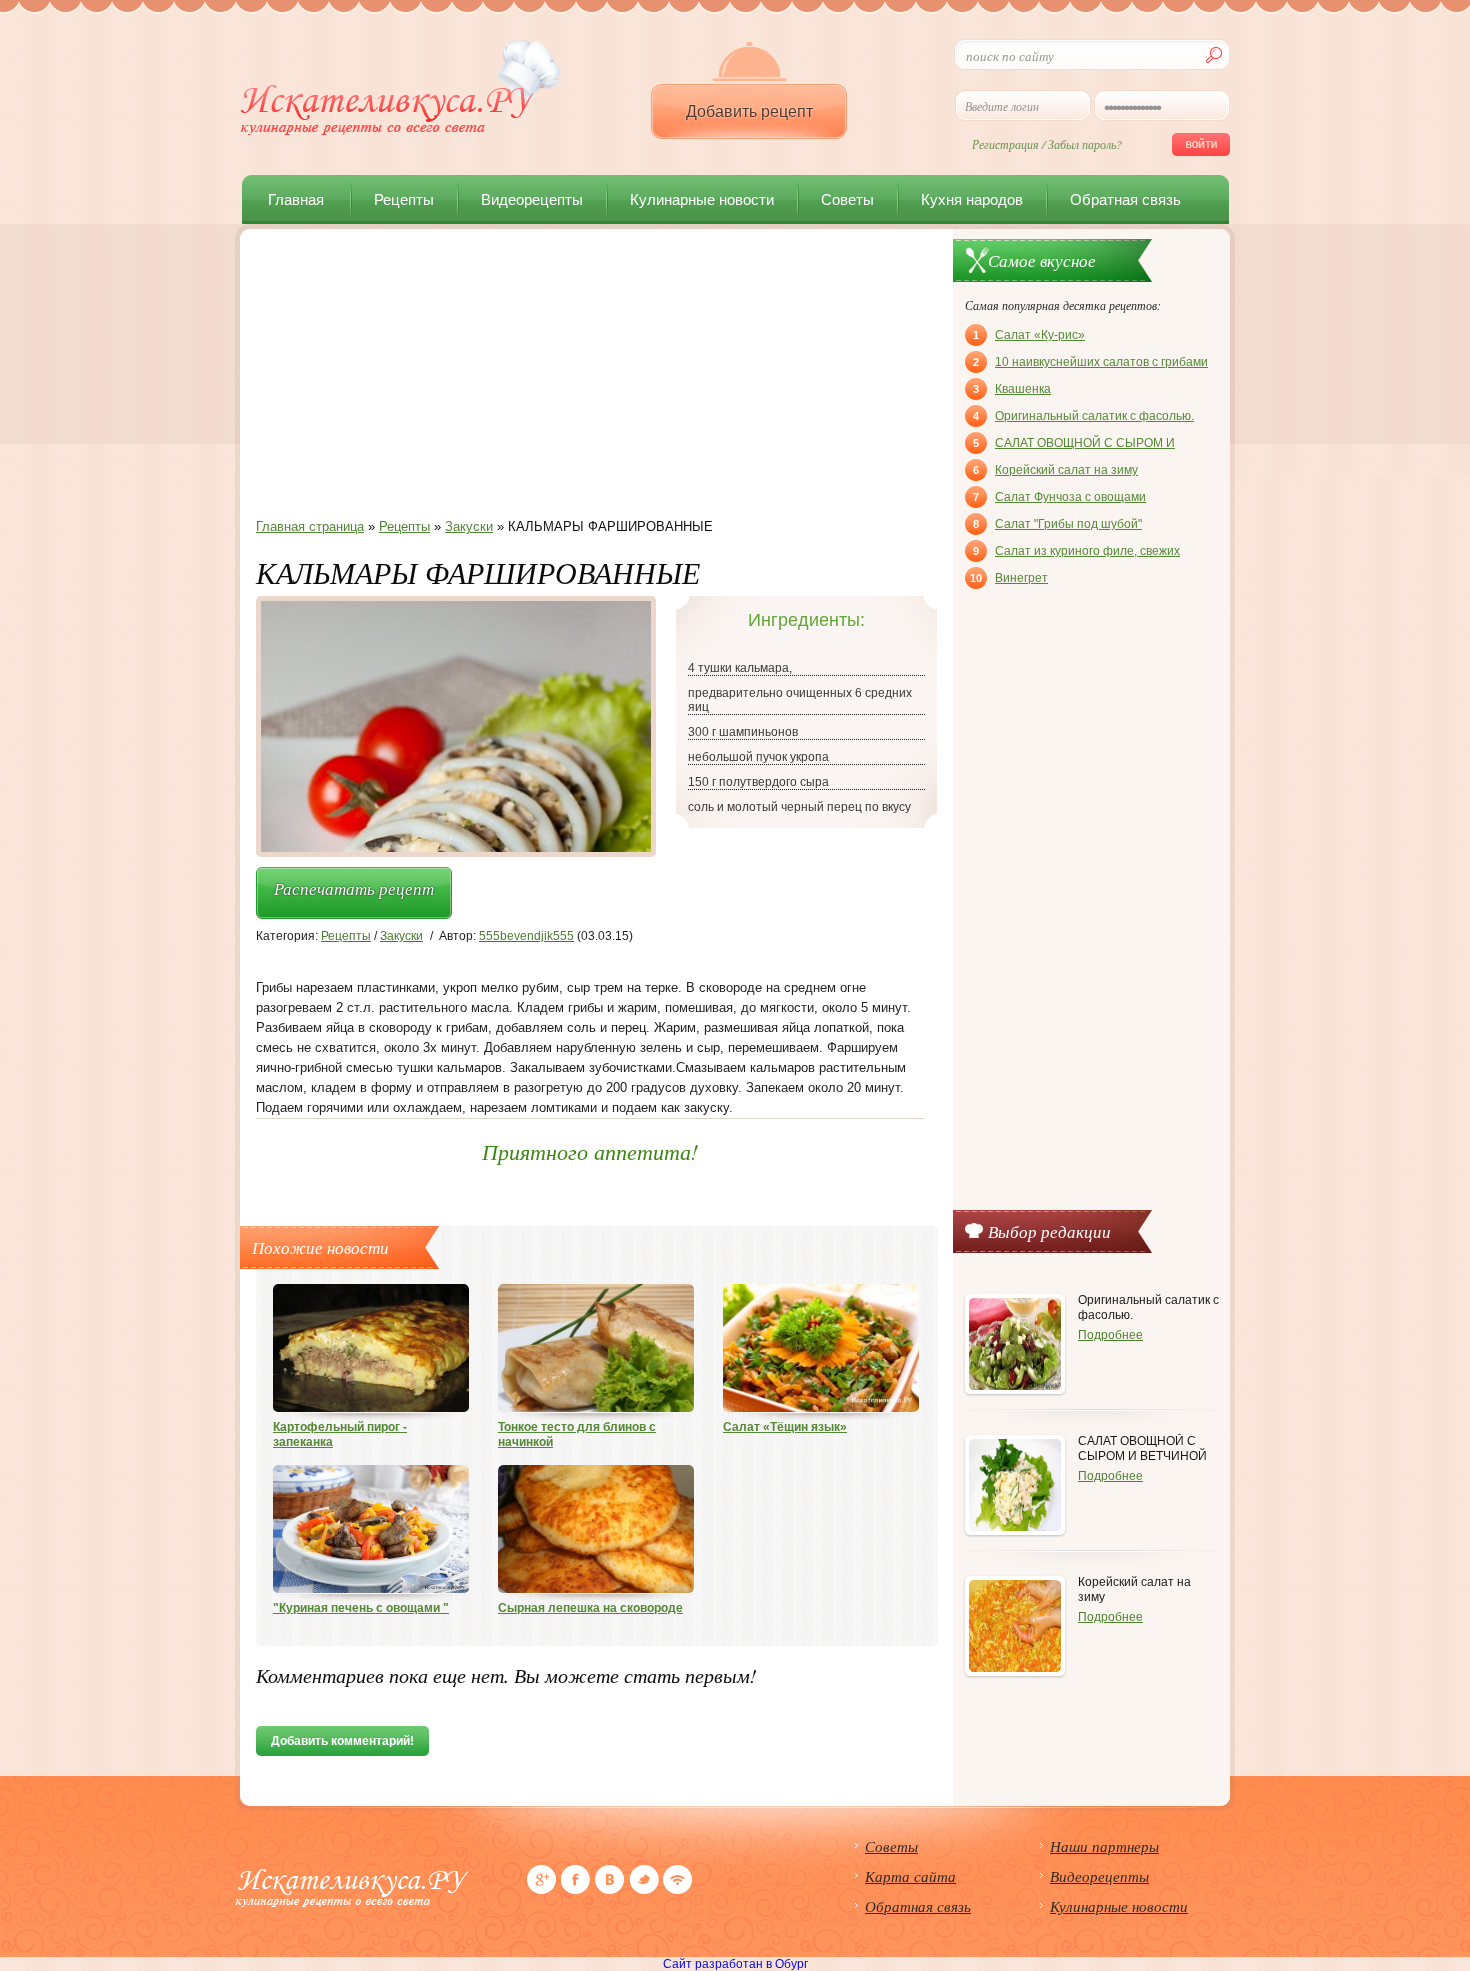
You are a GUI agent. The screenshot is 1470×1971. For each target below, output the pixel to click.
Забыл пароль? (1085, 144)
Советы (847, 199)
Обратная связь (1125, 199)
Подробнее (1110, 1335)
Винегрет (1009, 578)
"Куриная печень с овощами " (361, 1608)
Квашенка (1012, 389)
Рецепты (404, 199)
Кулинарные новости (702, 199)
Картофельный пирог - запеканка (340, 1434)
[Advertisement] (590, 379)
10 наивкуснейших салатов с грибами (1090, 362)
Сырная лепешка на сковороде (590, 1608)
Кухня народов (972, 199)
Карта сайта (910, 1876)
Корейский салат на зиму (1055, 470)
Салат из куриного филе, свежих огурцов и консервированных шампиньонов (1076, 553)
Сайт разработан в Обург (735, 1964)
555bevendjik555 (526, 936)
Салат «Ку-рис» (1029, 335)
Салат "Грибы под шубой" (1057, 524)
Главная (296, 199)
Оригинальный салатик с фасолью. (1083, 416)
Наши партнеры (1104, 1846)
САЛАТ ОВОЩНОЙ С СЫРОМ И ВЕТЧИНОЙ (1074, 445)
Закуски (401, 936)
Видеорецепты (532, 199)
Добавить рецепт (749, 111)
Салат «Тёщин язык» (785, 1427)
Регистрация (1005, 144)
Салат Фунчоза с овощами (1059, 497)
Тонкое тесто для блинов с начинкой (577, 1434)
